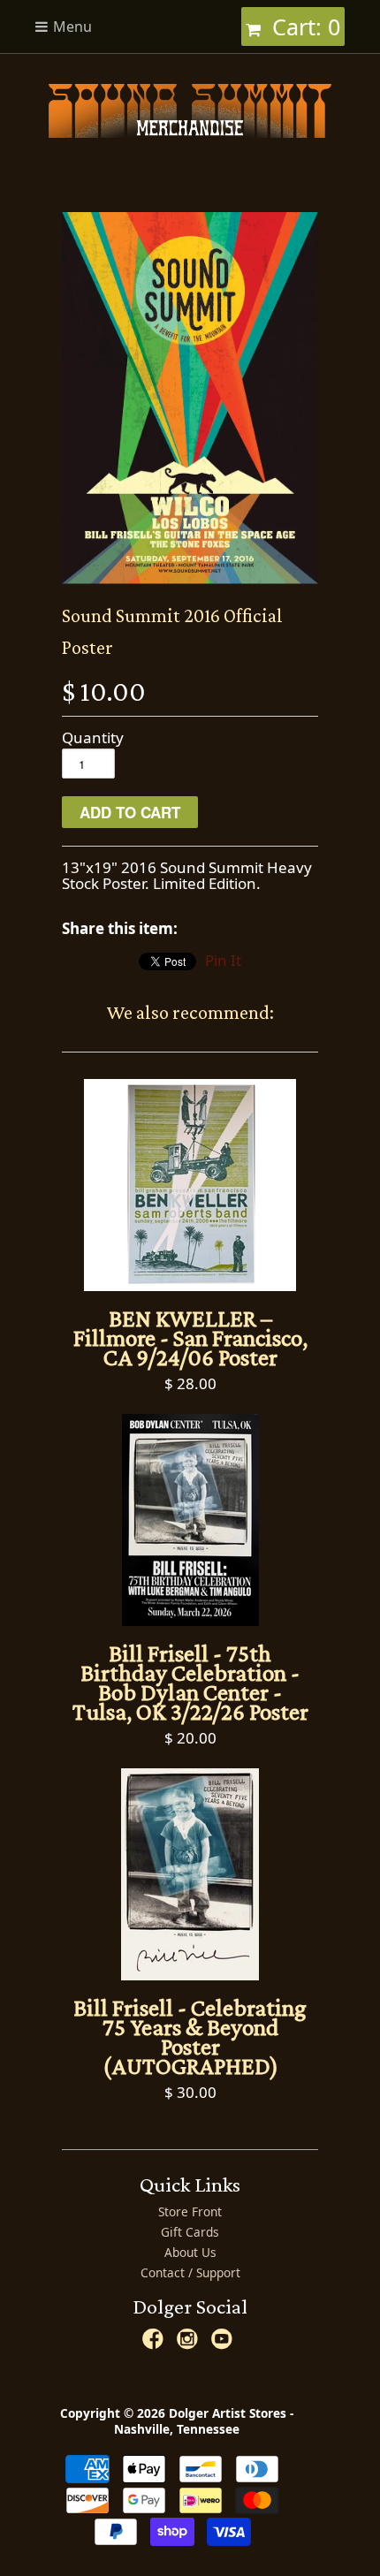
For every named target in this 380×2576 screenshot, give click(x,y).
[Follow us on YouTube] (224, 2344)
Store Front (190, 2211)
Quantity (93, 738)
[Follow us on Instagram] (190, 2344)
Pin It (223, 960)
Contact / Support (190, 2272)
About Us (190, 2252)
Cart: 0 (303, 27)
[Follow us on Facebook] (156, 2344)
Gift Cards (190, 2232)
